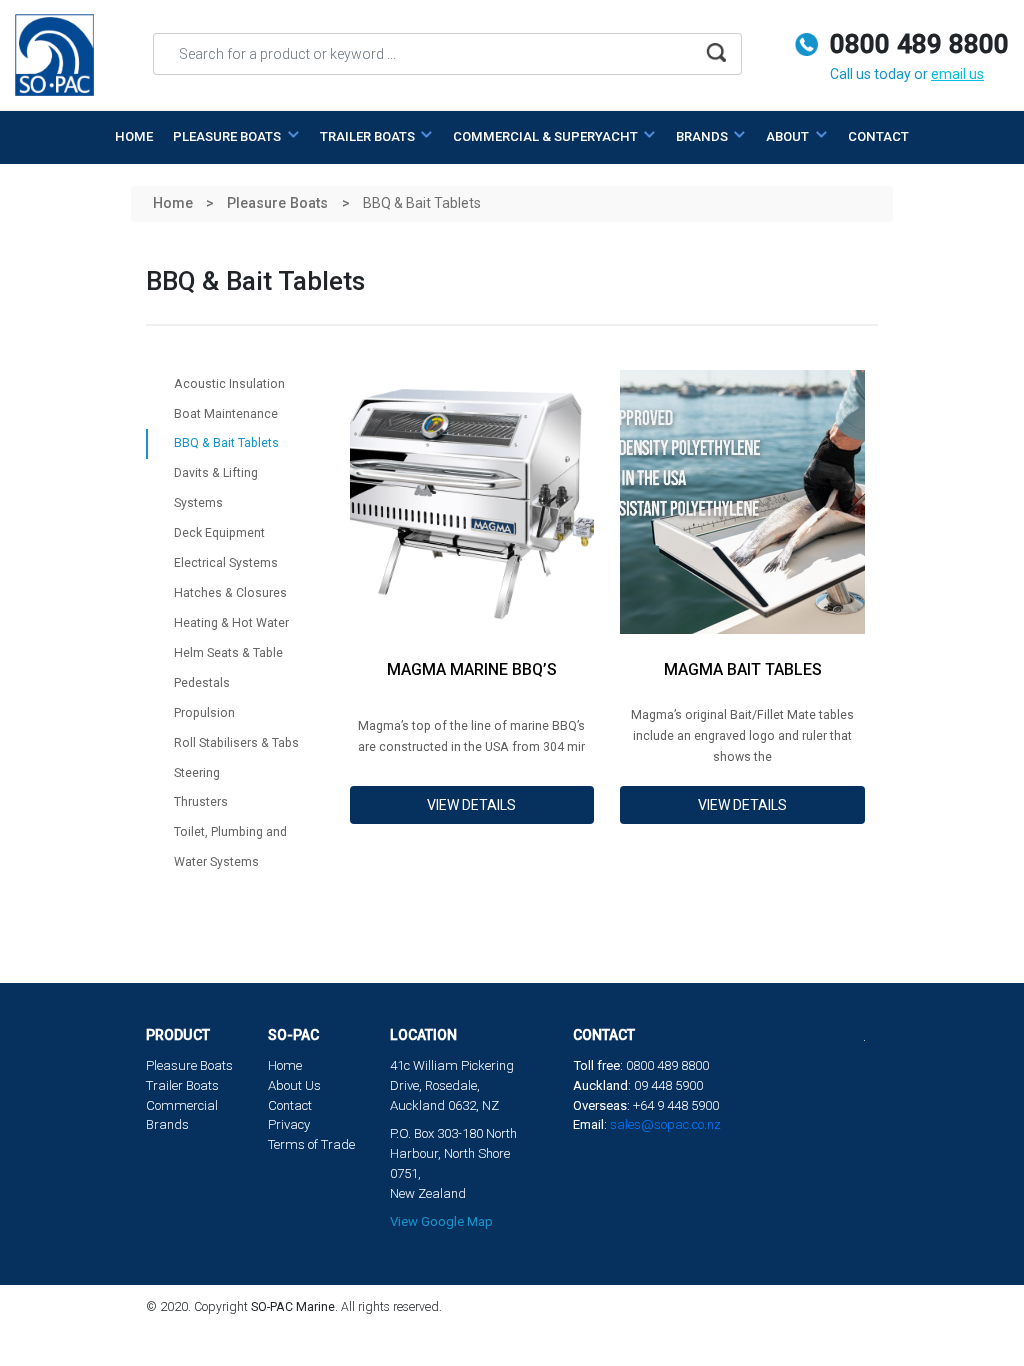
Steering (197, 773)
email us (957, 74)
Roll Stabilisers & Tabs (236, 743)
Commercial (182, 1105)
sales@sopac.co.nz (665, 1124)
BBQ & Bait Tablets (226, 443)
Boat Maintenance (226, 414)
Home (134, 136)
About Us (294, 1085)
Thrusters (201, 802)
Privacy (289, 1124)
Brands (703, 136)
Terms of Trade (311, 1144)
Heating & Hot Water (231, 623)
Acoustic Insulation (229, 384)
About (789, 136)
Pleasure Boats (189, 1065)
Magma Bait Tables (743, 669)
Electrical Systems (226, 563)
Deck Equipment (219, 533)
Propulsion (204, 713)
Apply (716, 59)
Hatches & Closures (230, 593)
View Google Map (441, 1221)
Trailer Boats (182, 1085)
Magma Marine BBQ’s (472, 669)
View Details (471, 805)
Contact (878, 136)
